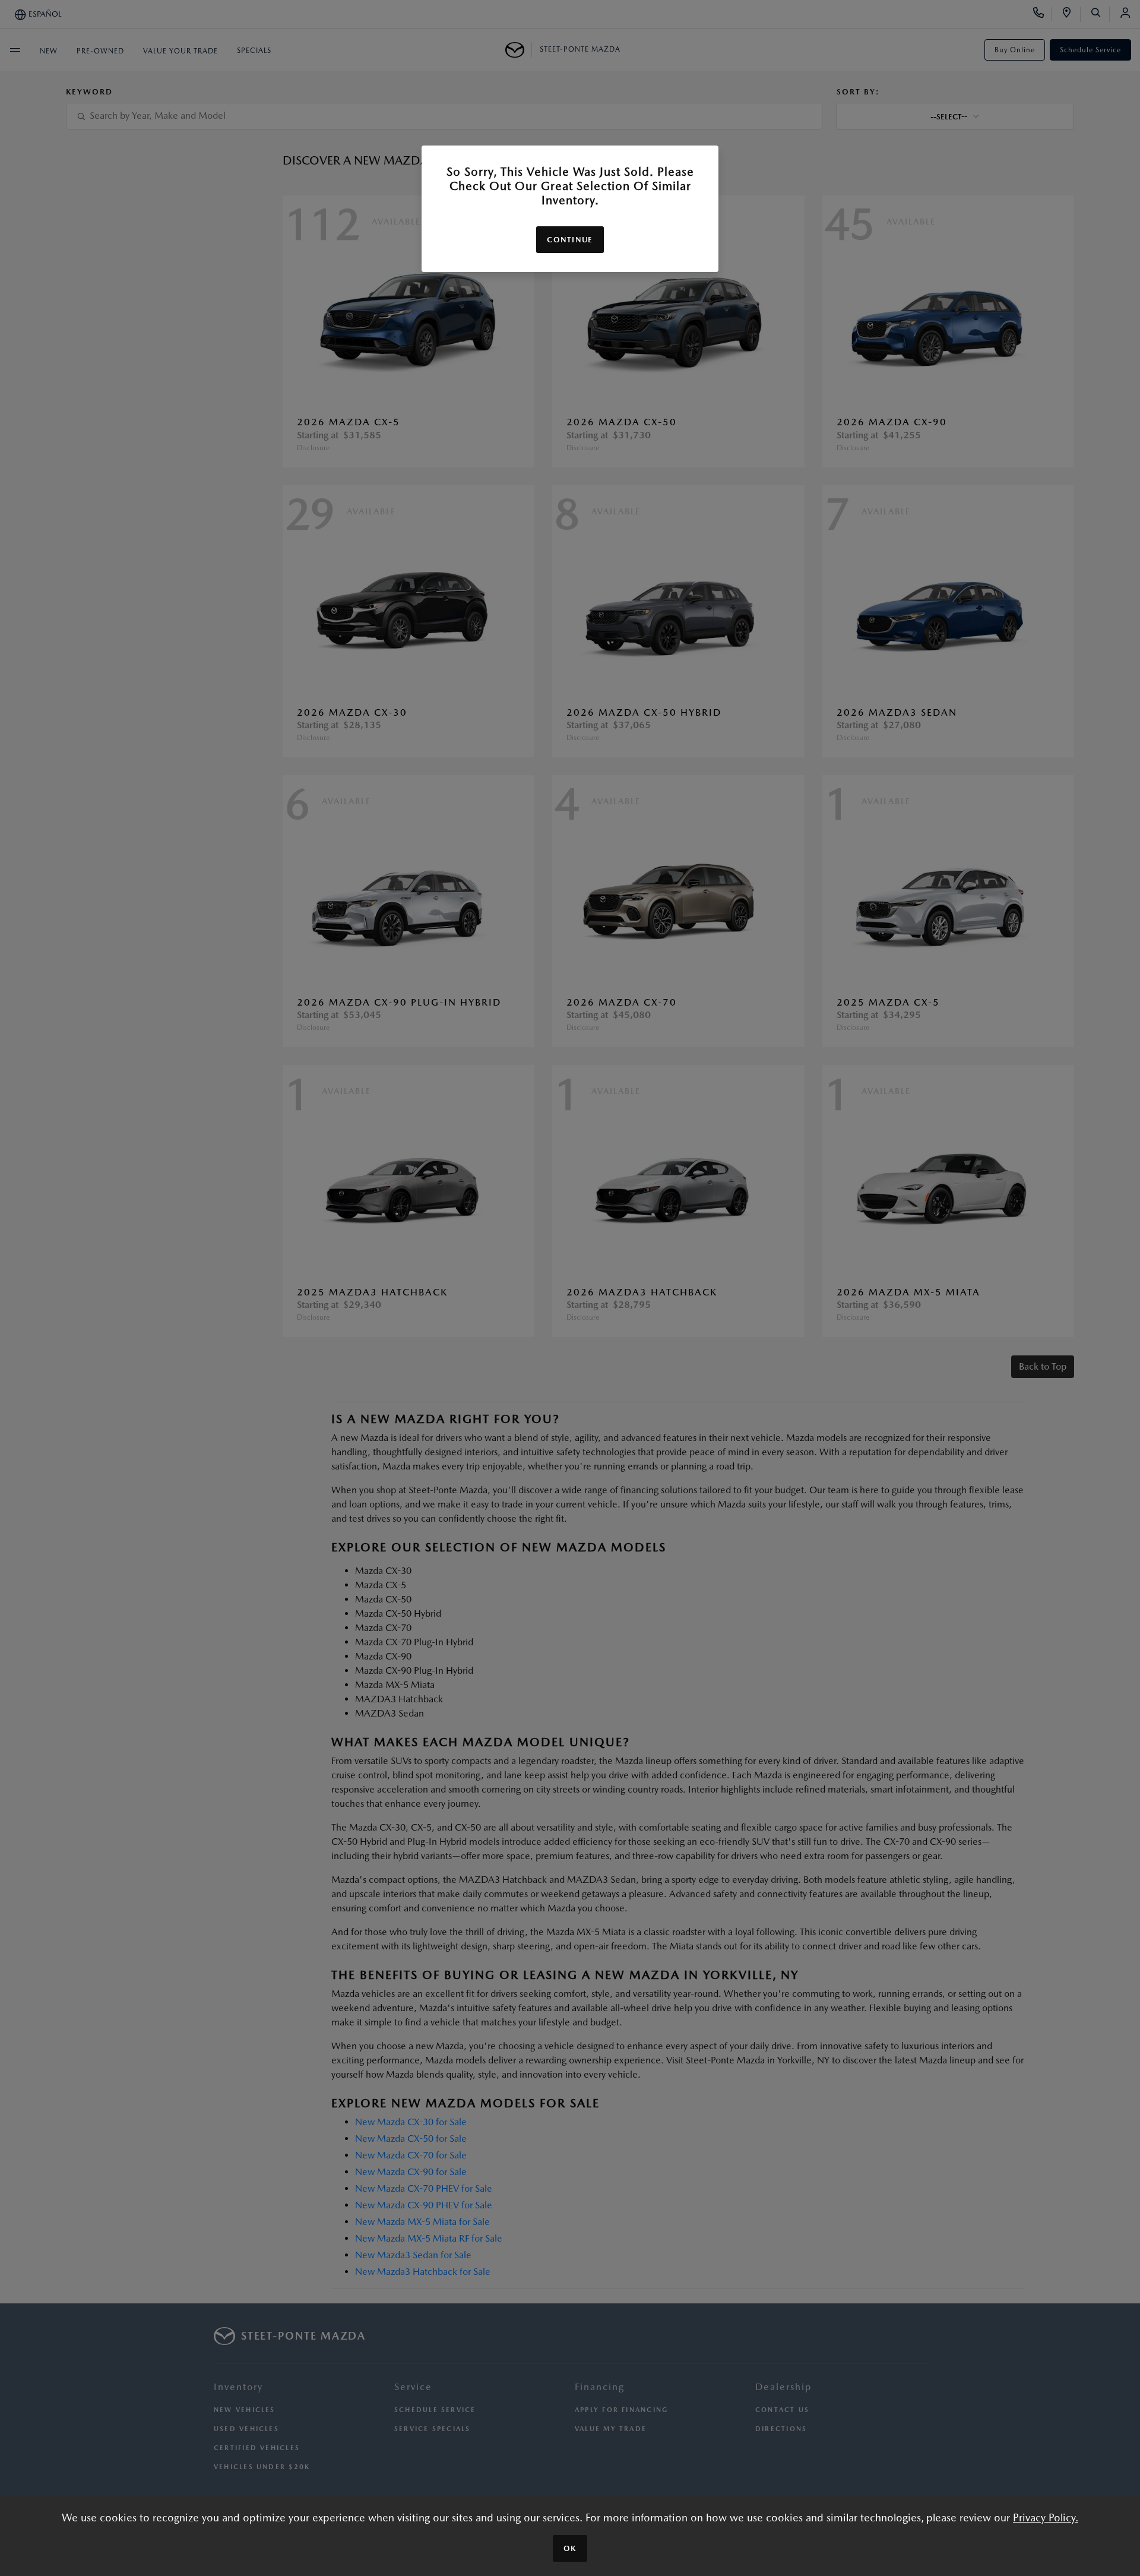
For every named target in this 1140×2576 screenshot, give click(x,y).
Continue (570, 240)
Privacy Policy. (1046, 2517)
